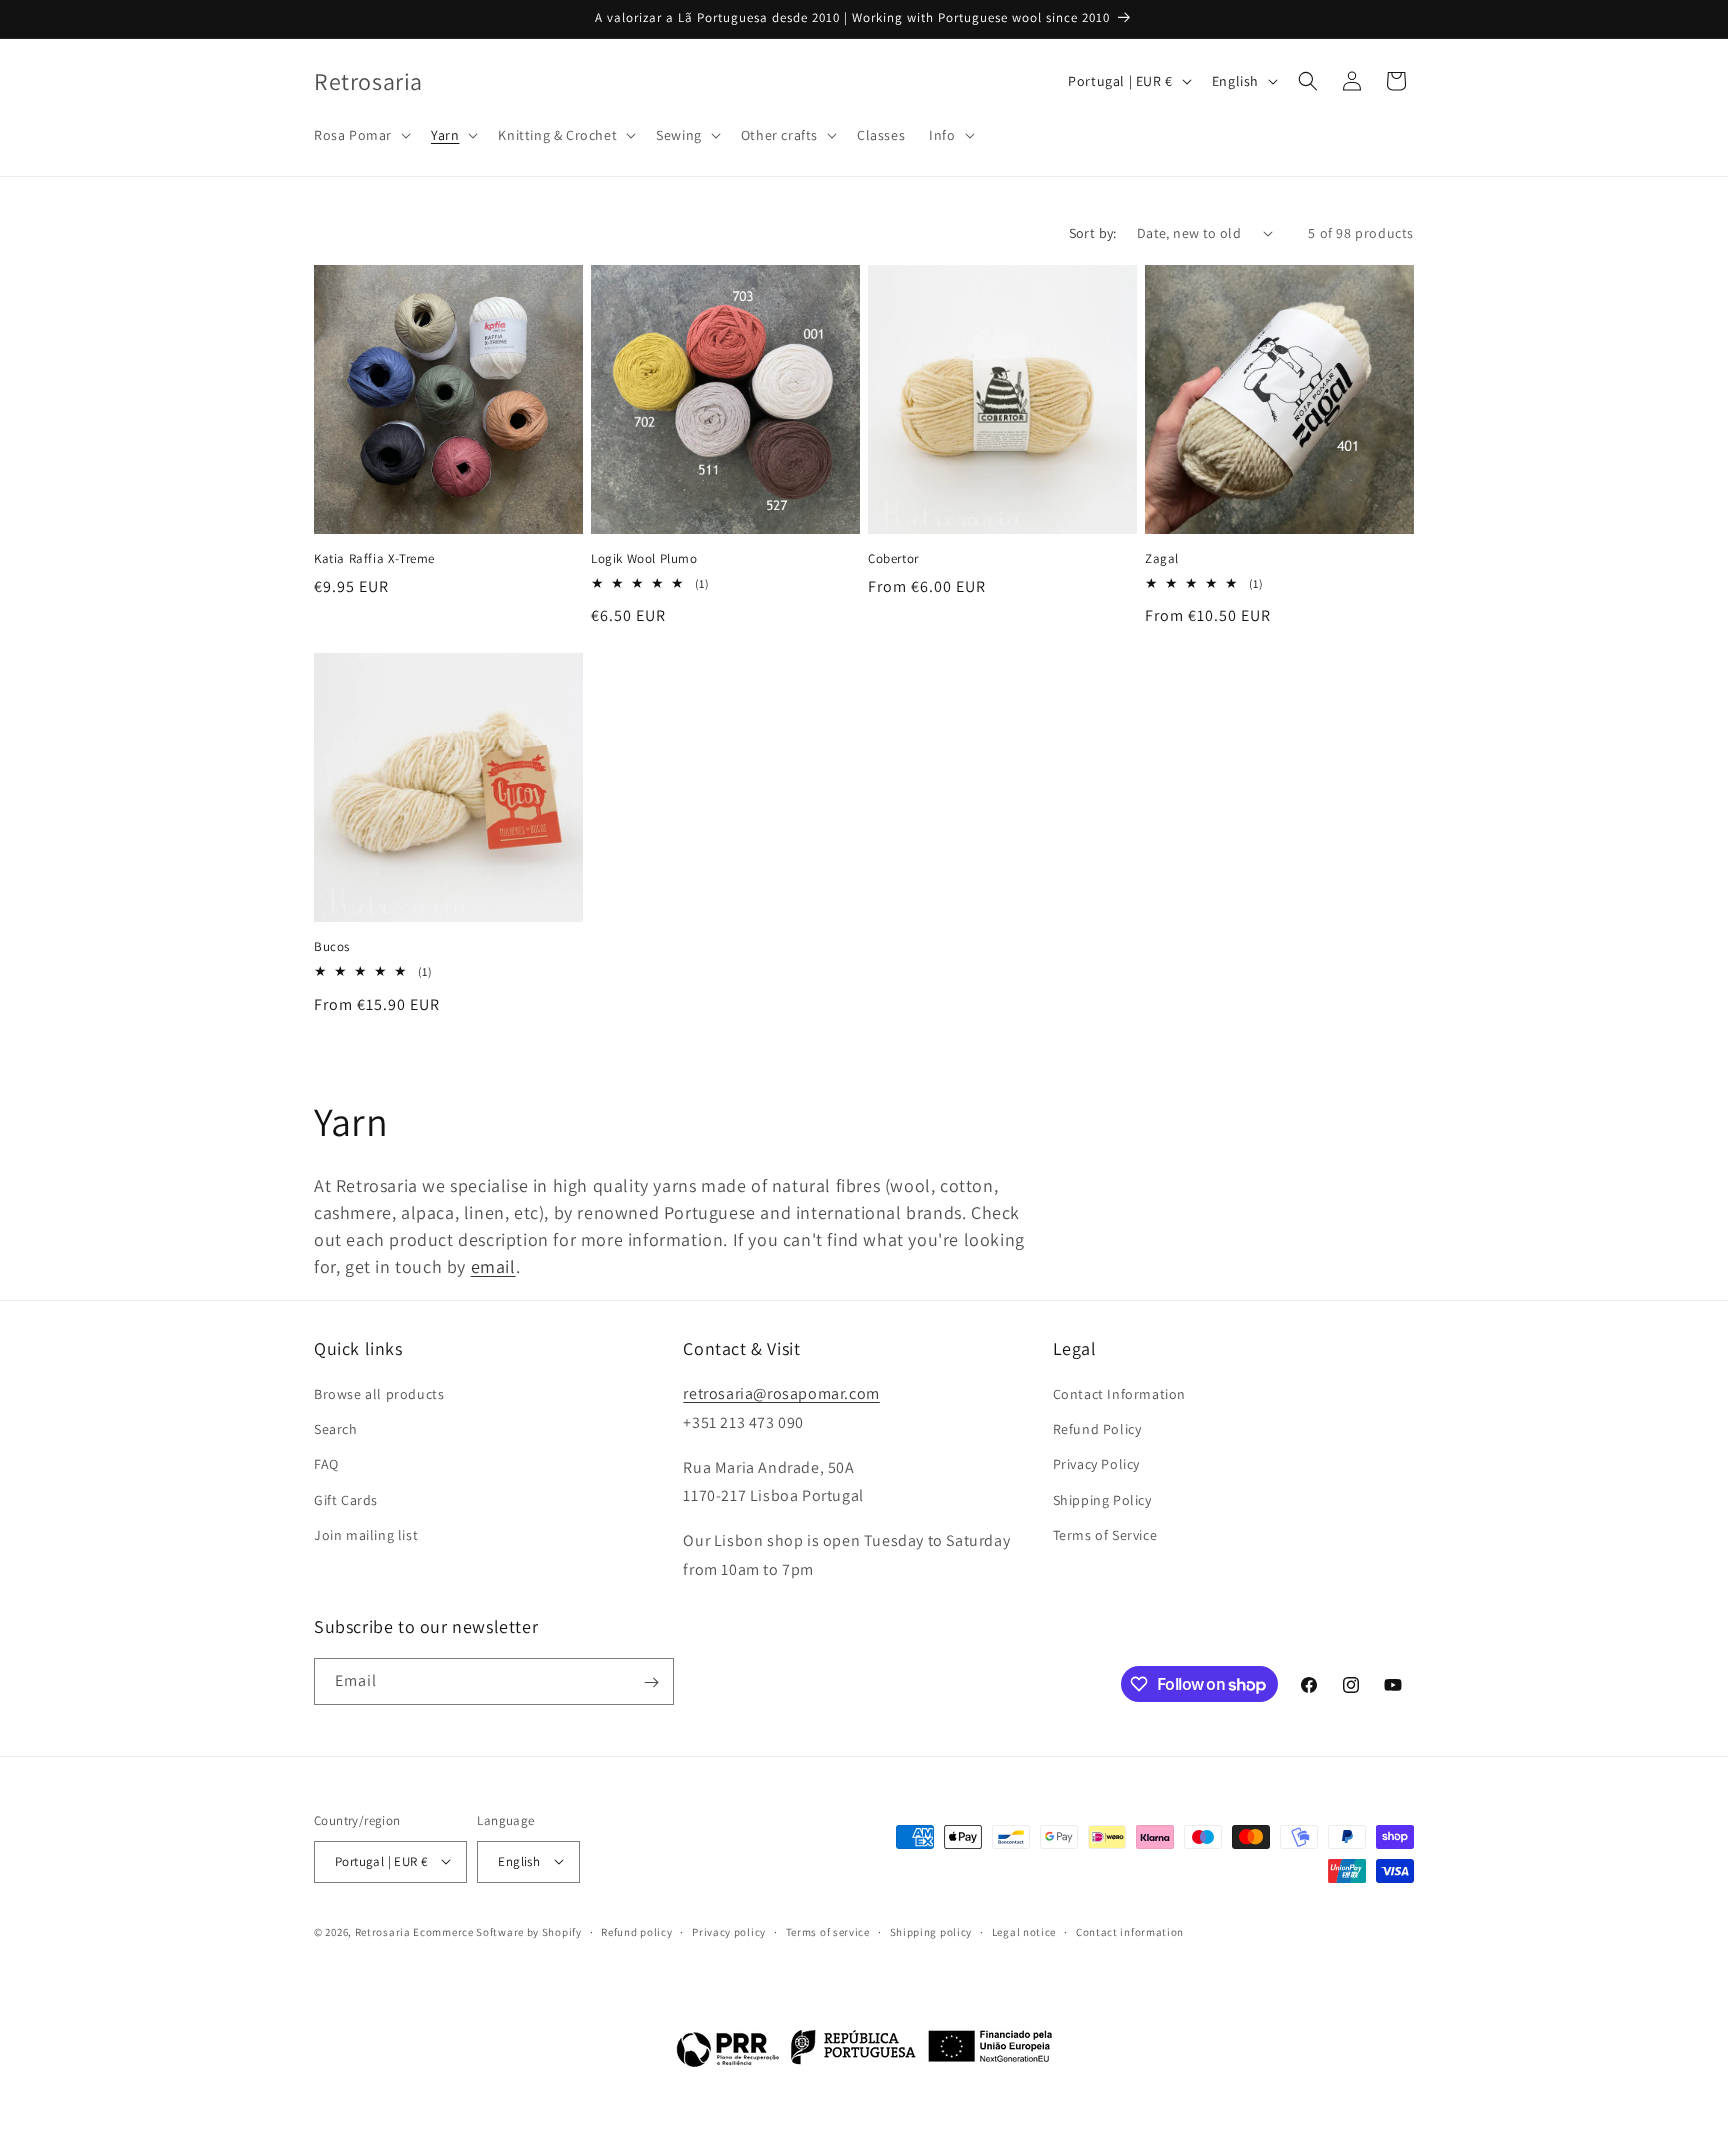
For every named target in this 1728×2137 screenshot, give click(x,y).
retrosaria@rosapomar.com (781, 1393)
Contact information (1130, 1931)
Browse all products (379, 1394)
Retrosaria (383, 1931)
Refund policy (636, 1931)
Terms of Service (1105, 1535)
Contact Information (1119, 1394)
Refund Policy (1097, 1430)
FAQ (326, 1465)
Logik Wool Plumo (644, 559)
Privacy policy (729, 1931)
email (493, 1266)
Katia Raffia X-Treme (374, 559)
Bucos (332, 947)
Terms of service (828, 1931)
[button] (360, 135)
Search (336, 1430)
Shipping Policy (1102, 1500)
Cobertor (893, 559)
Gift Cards (346, 1500)
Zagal (1162, 559)
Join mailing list (366, 1535)
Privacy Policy (1096, 1465)
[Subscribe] (651, 1682)
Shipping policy (931, 1931)
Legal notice (1024, 1931)
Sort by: (1093, 233)
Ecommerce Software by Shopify (497, 1931)
